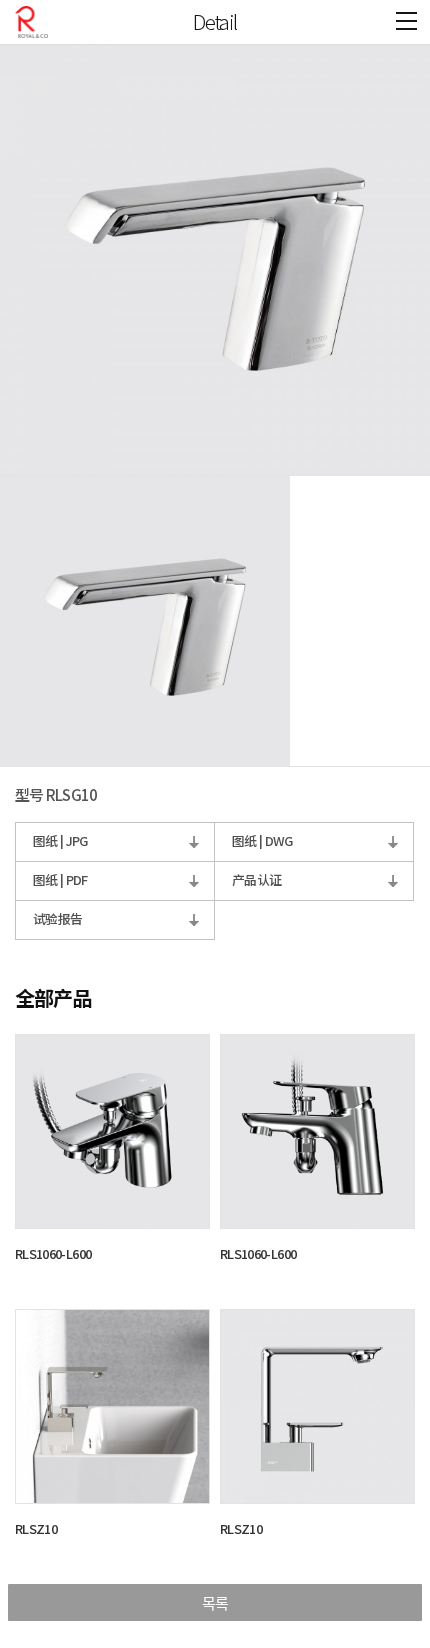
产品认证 (256, 879)
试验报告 (57, 918)
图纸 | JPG (60, 840)
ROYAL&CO (31, 22)
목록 (215, 1602)
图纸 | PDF (60, 879)
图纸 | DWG (262, 840)
